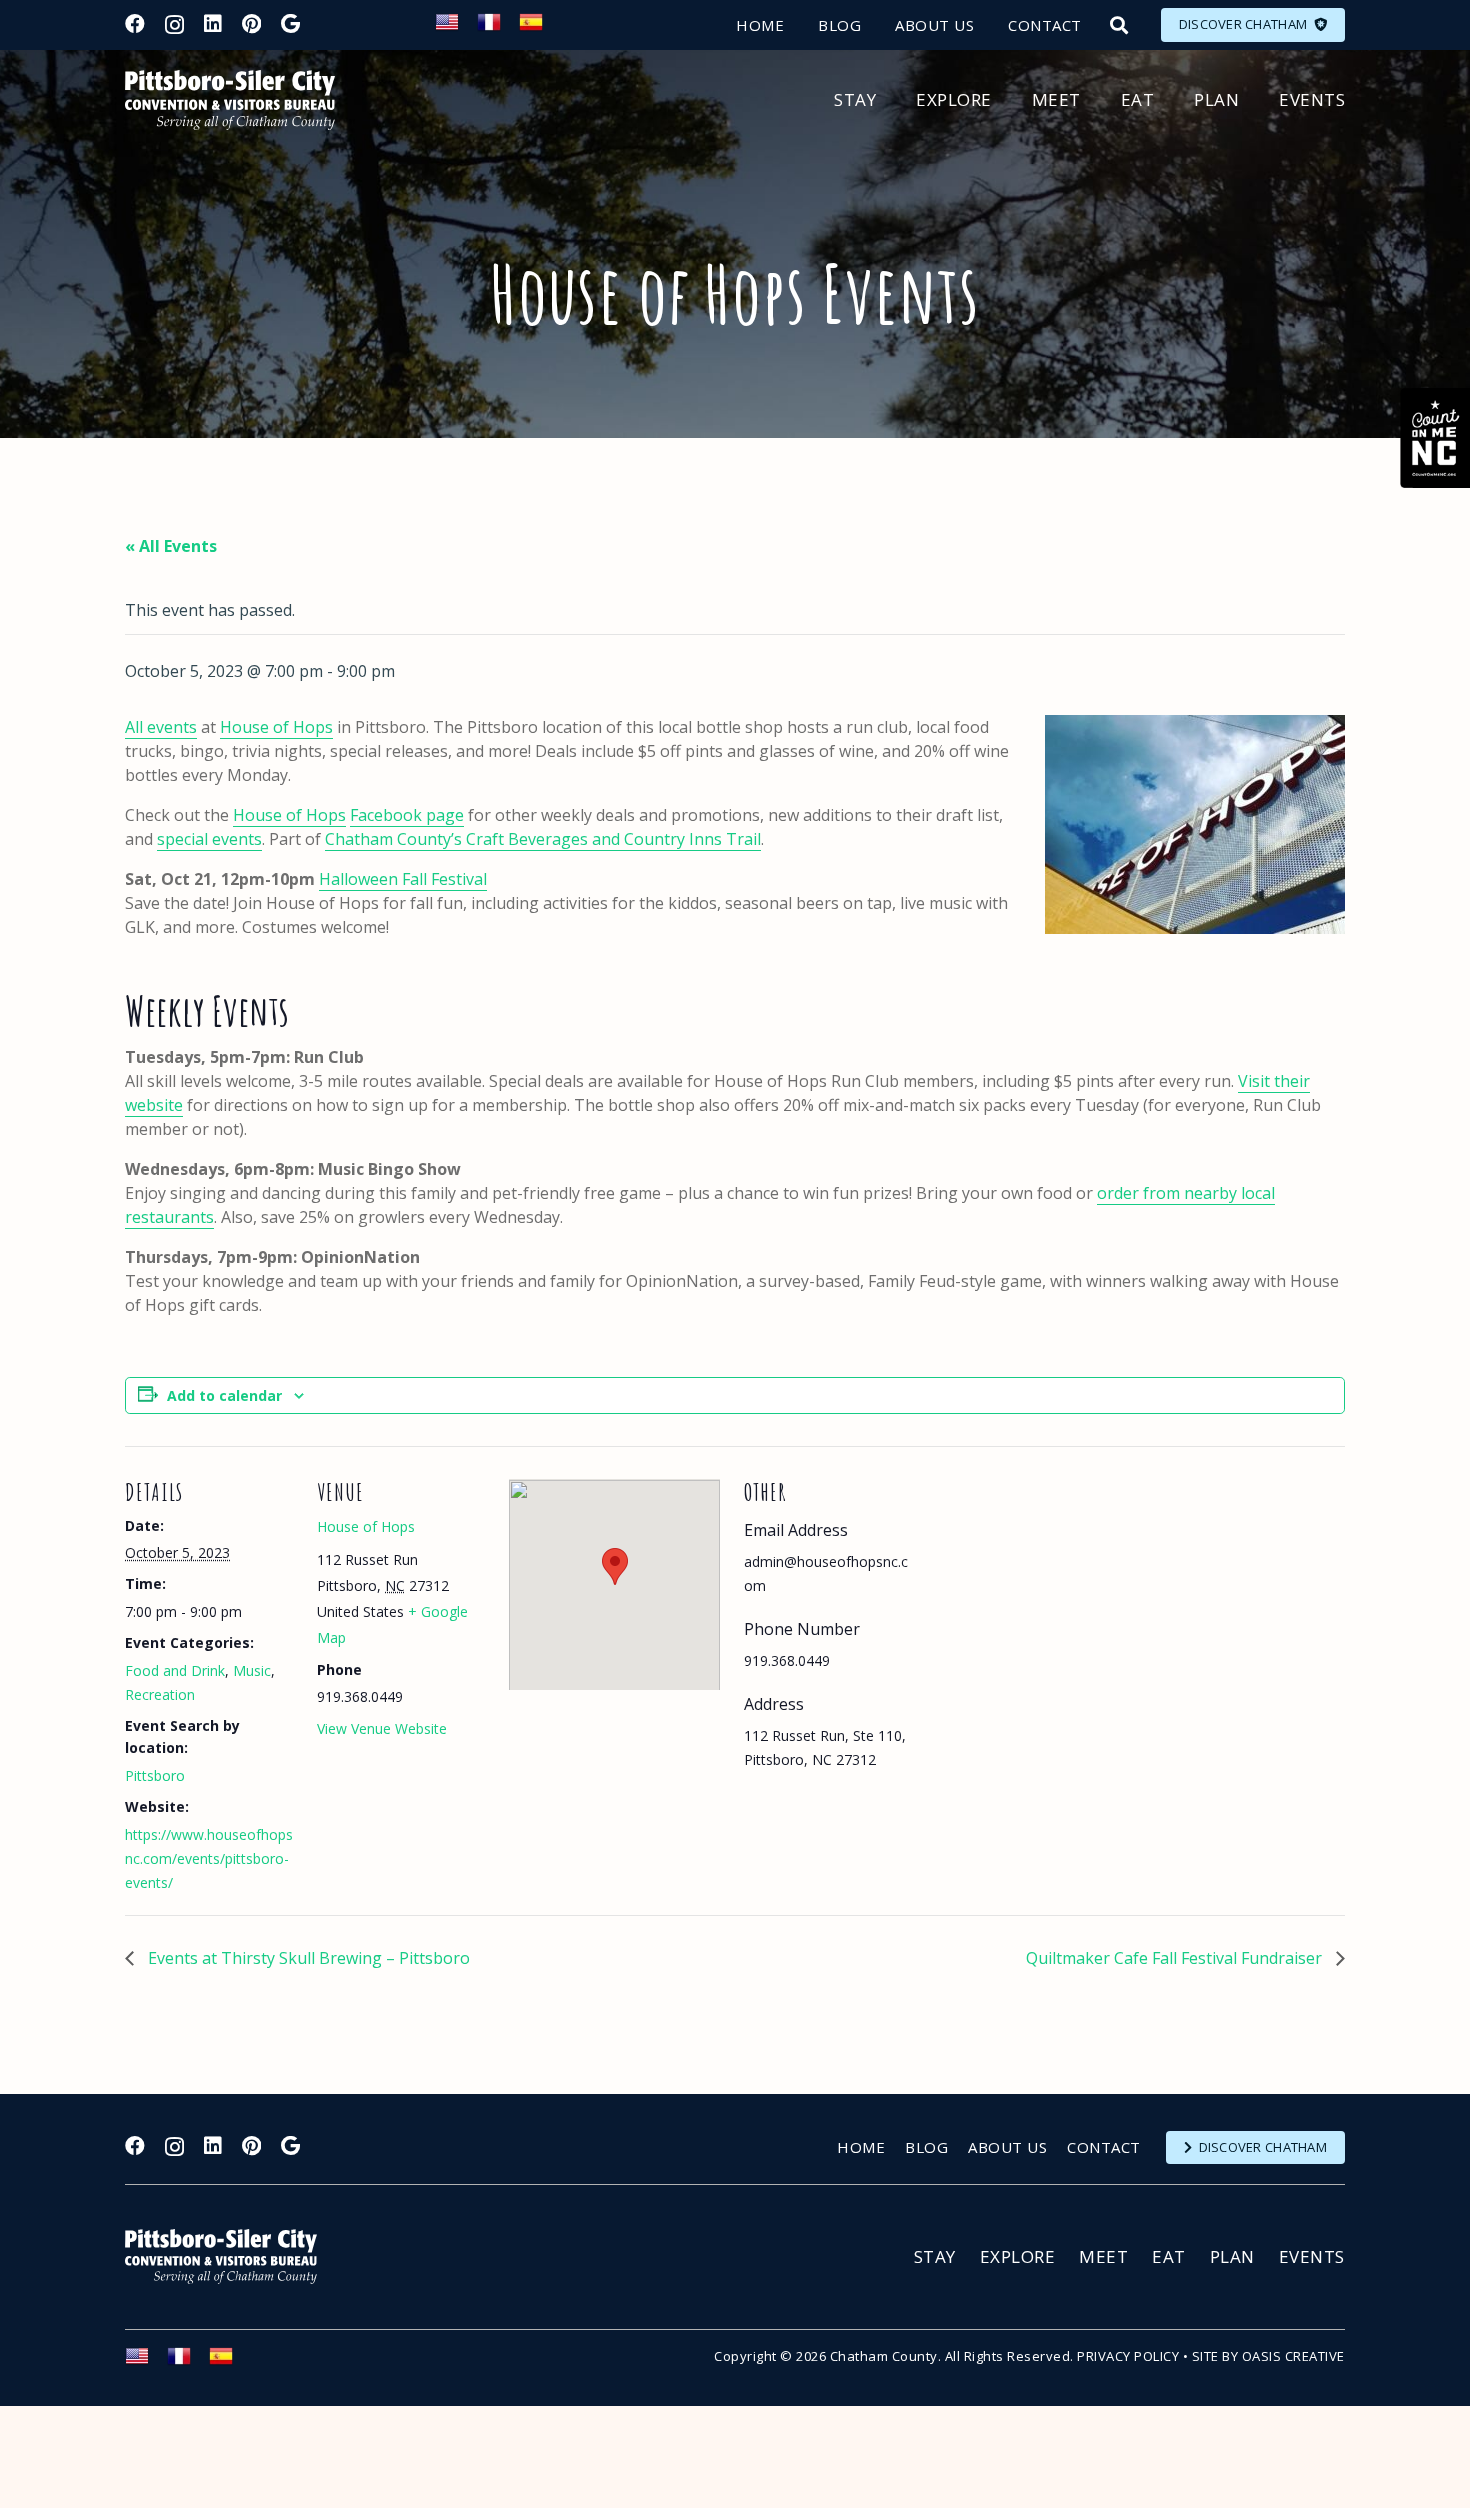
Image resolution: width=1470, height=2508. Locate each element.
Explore (1018, 2256)
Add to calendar (224, 1395)
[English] (456, 28)
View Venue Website (382, 1728)
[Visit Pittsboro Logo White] (230, 2256)
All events (161, 727)
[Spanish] (540, 28)
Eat (1169, 2256)
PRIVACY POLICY (1128, 2356)
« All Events (171, 546)
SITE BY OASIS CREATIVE (1268, 2356)
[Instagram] (174, 25)
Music (252, 1670)
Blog (926, 2147)
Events (1312, 2256)
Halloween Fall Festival (403, 879)
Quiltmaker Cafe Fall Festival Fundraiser (1176, 1958)
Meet (1103, 2256)
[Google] (290, 24)
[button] (1119, 25)
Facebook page (407, 815)
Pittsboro (155, 1775)
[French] (498, 28)
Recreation (160, 1694)
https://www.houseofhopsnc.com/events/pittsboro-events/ (209, 1858)
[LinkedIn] (213, 24)
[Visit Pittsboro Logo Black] (230, 100)
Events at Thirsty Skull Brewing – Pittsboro (307, 1958)
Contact (1104, 2147)
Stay (935, 2256)
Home (861, 2147)
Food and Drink (175, 1670)
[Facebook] (135, 24)
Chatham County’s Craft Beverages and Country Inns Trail (543, 839)
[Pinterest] (251, 24)
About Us (1007, 2147)
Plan (1232, 2256)
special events (209, 839)
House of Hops (276, 727)
